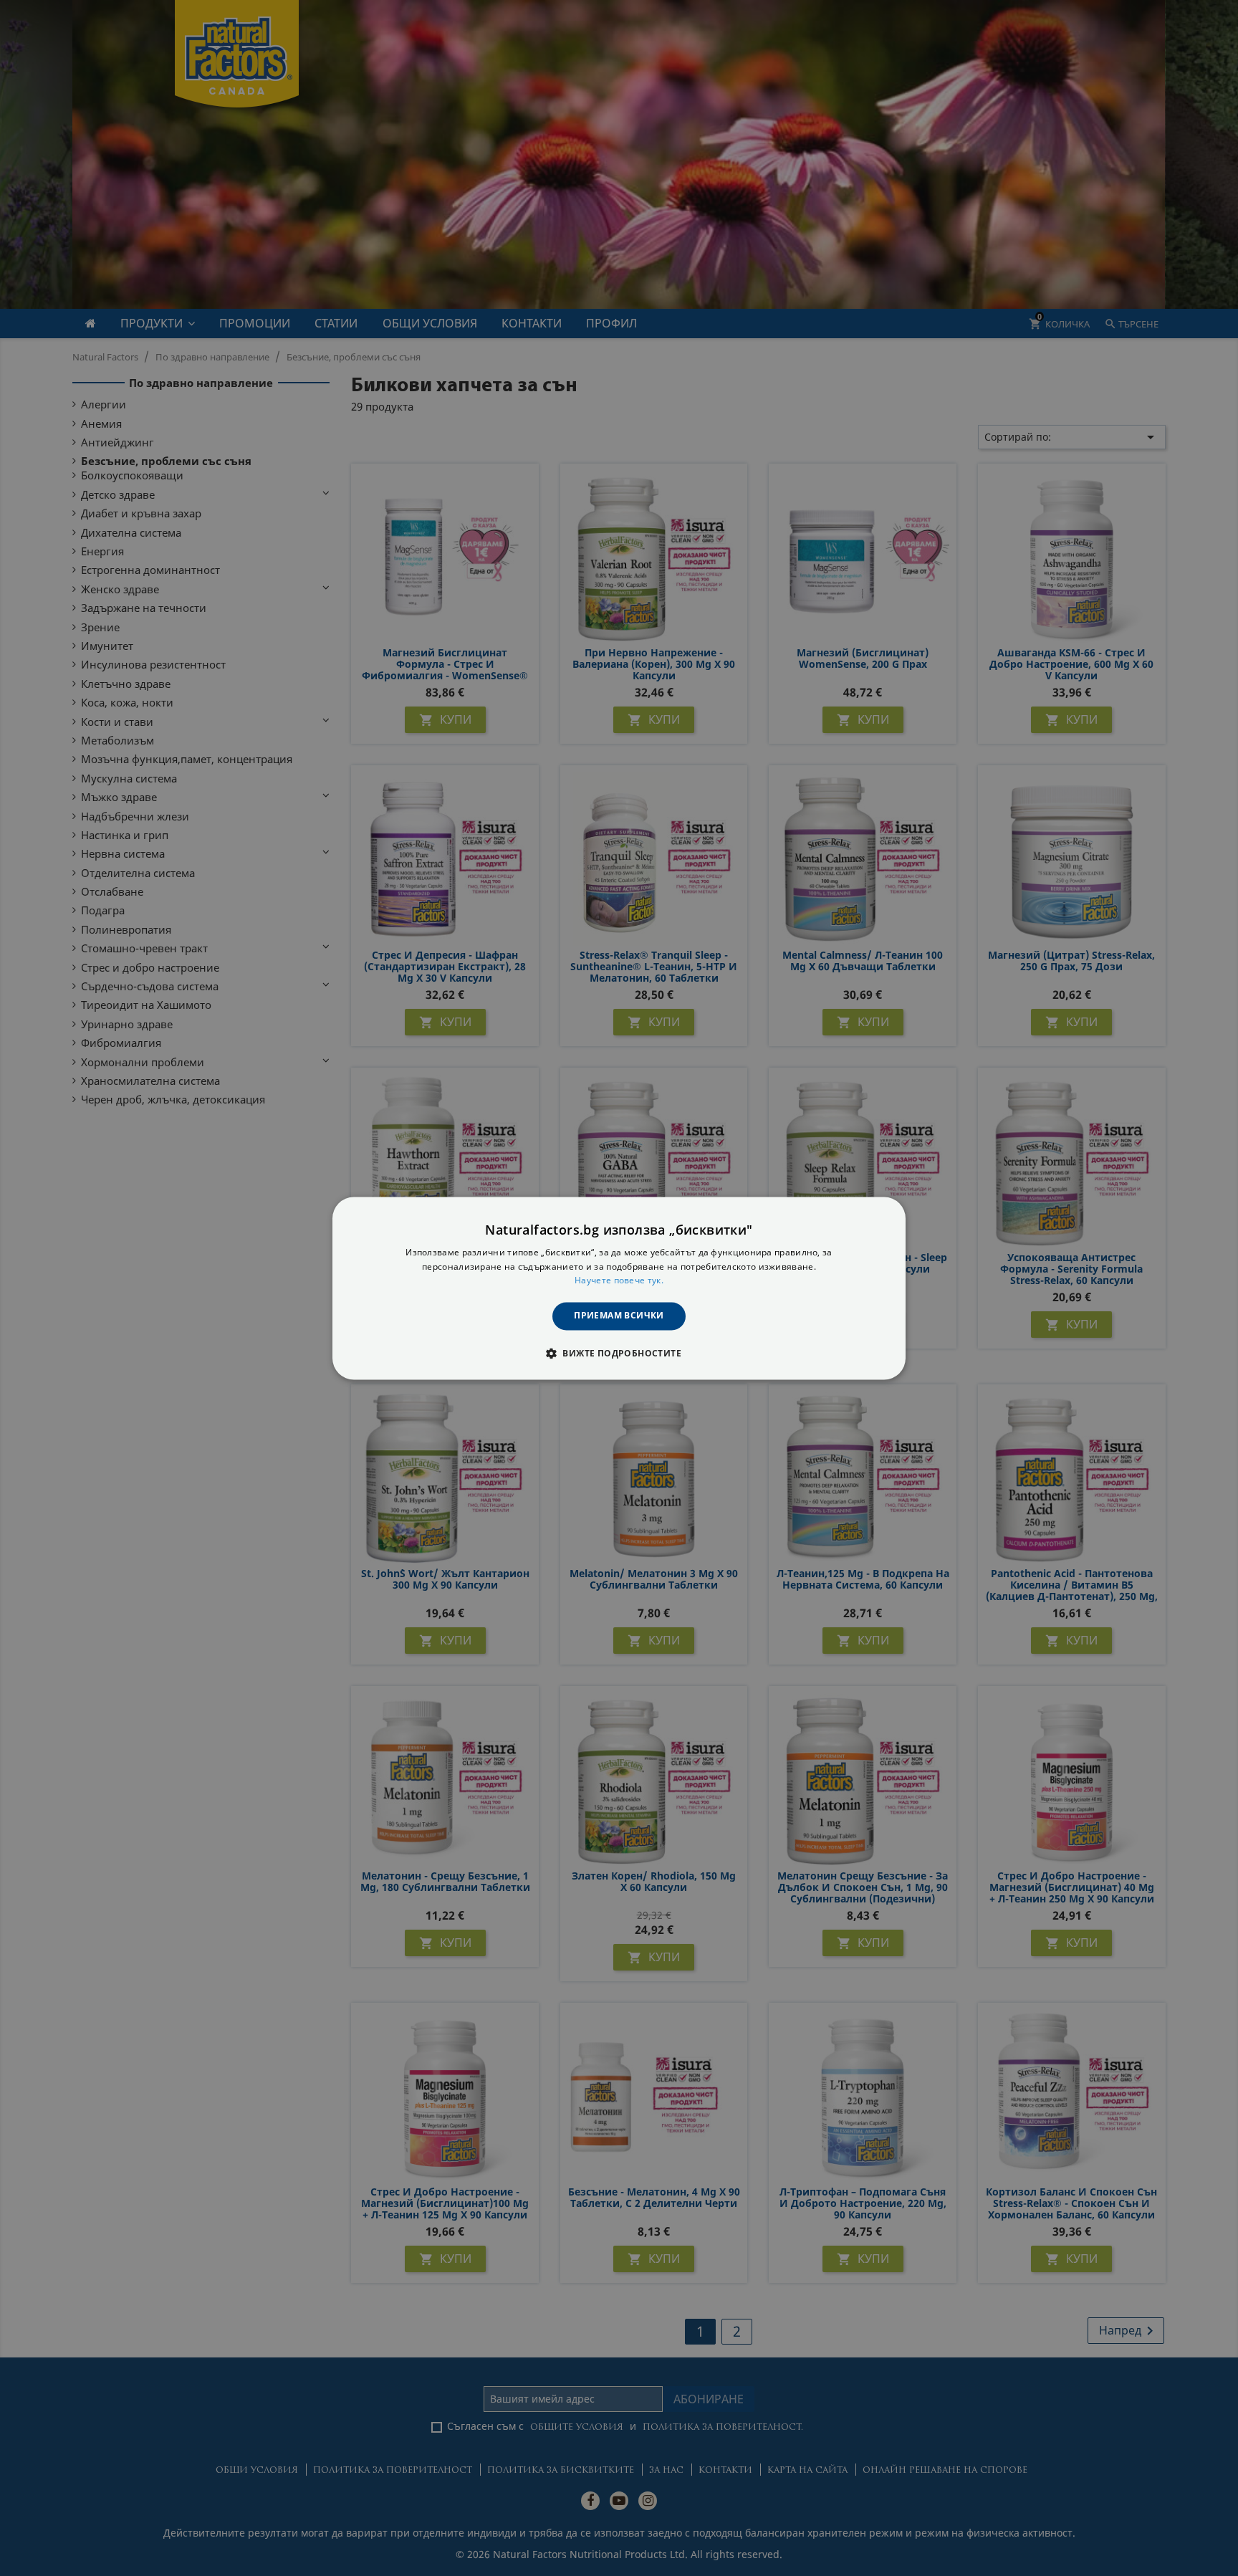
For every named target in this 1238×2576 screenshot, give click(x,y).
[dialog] (619, 1288)
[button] (619, 1353)
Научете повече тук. (619, 1281)
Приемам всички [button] (619, 1316)
